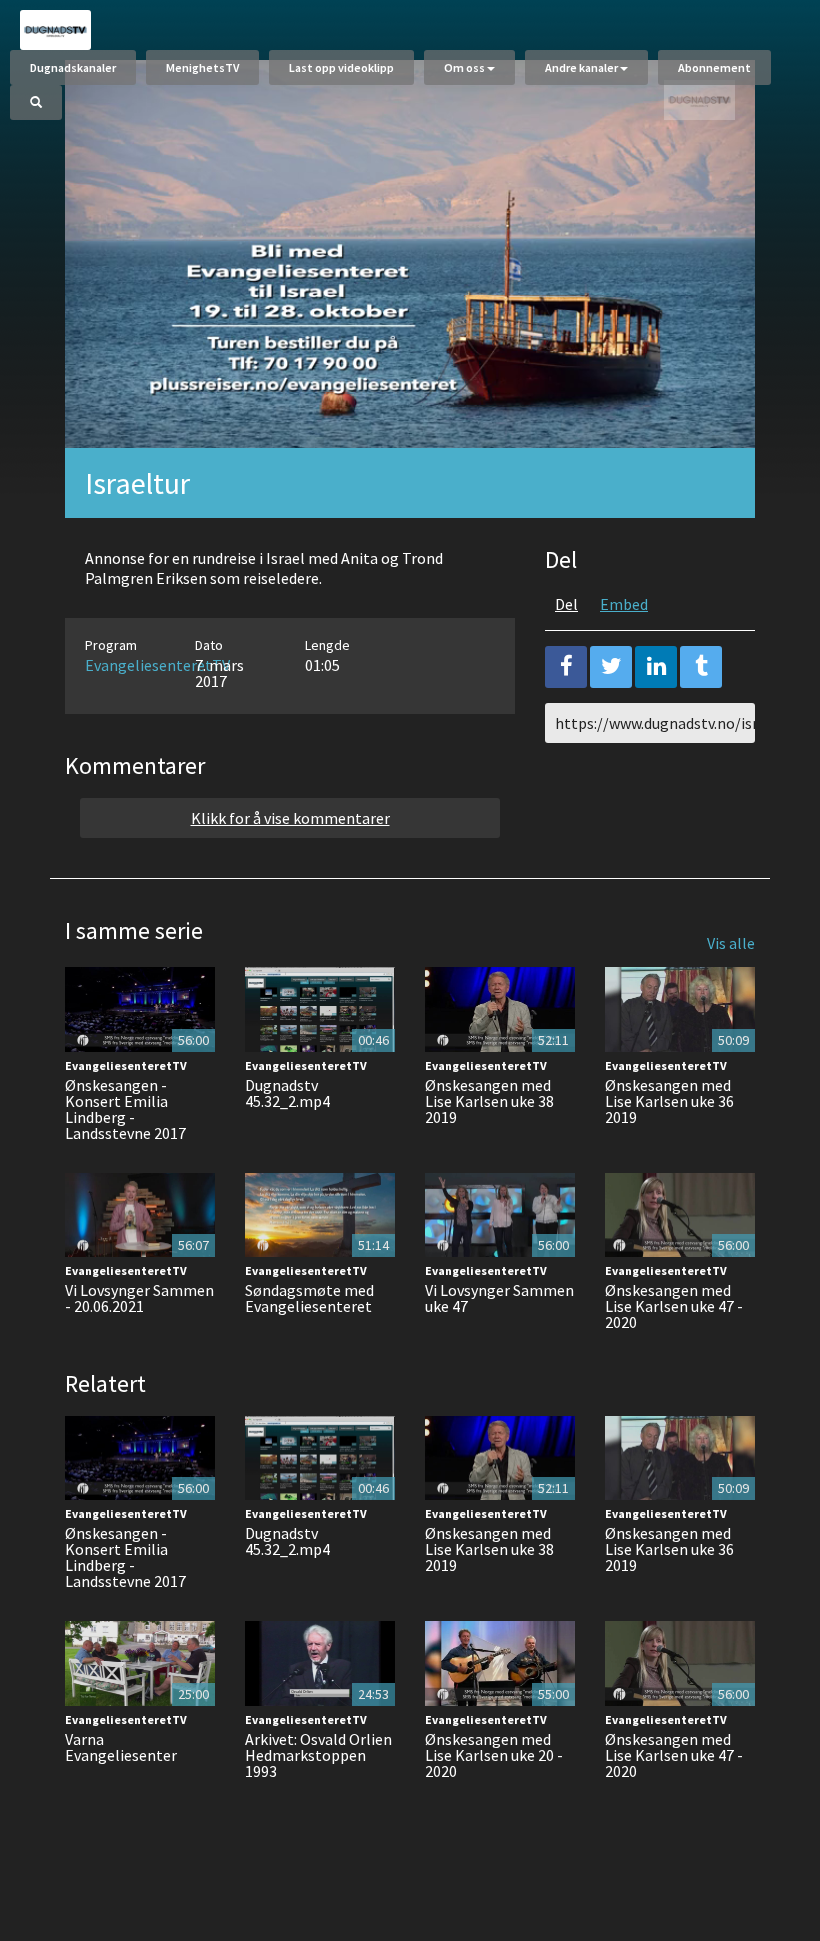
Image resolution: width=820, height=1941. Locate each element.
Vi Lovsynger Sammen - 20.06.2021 (139, 1298)
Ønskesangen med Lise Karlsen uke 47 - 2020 (674, 1306)
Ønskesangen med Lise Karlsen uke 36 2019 (669, 1101)
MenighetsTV (202, 67)
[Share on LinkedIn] (656, 667)
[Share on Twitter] (611, 667)
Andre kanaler (581, 67)
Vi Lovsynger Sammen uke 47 (499, 1298)
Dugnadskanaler (73, 67)
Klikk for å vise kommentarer (290, 818)
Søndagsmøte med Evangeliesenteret (309, 1298)
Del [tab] (566, 604)
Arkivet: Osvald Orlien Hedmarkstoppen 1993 (318, 1755)
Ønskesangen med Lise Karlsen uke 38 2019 (489, 1101)
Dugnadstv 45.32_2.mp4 (287, 1093)
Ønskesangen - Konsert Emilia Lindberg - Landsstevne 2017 (125, 1109)
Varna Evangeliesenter (121, 1747)
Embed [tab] (624, 604)
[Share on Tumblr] (701, 667)
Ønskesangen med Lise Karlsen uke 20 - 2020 (494, 1755)
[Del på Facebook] (566, 667)
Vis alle (731, 943)
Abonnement (714, 67)
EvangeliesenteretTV (157, 665)
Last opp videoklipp (341, 67)
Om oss (464, 67)
